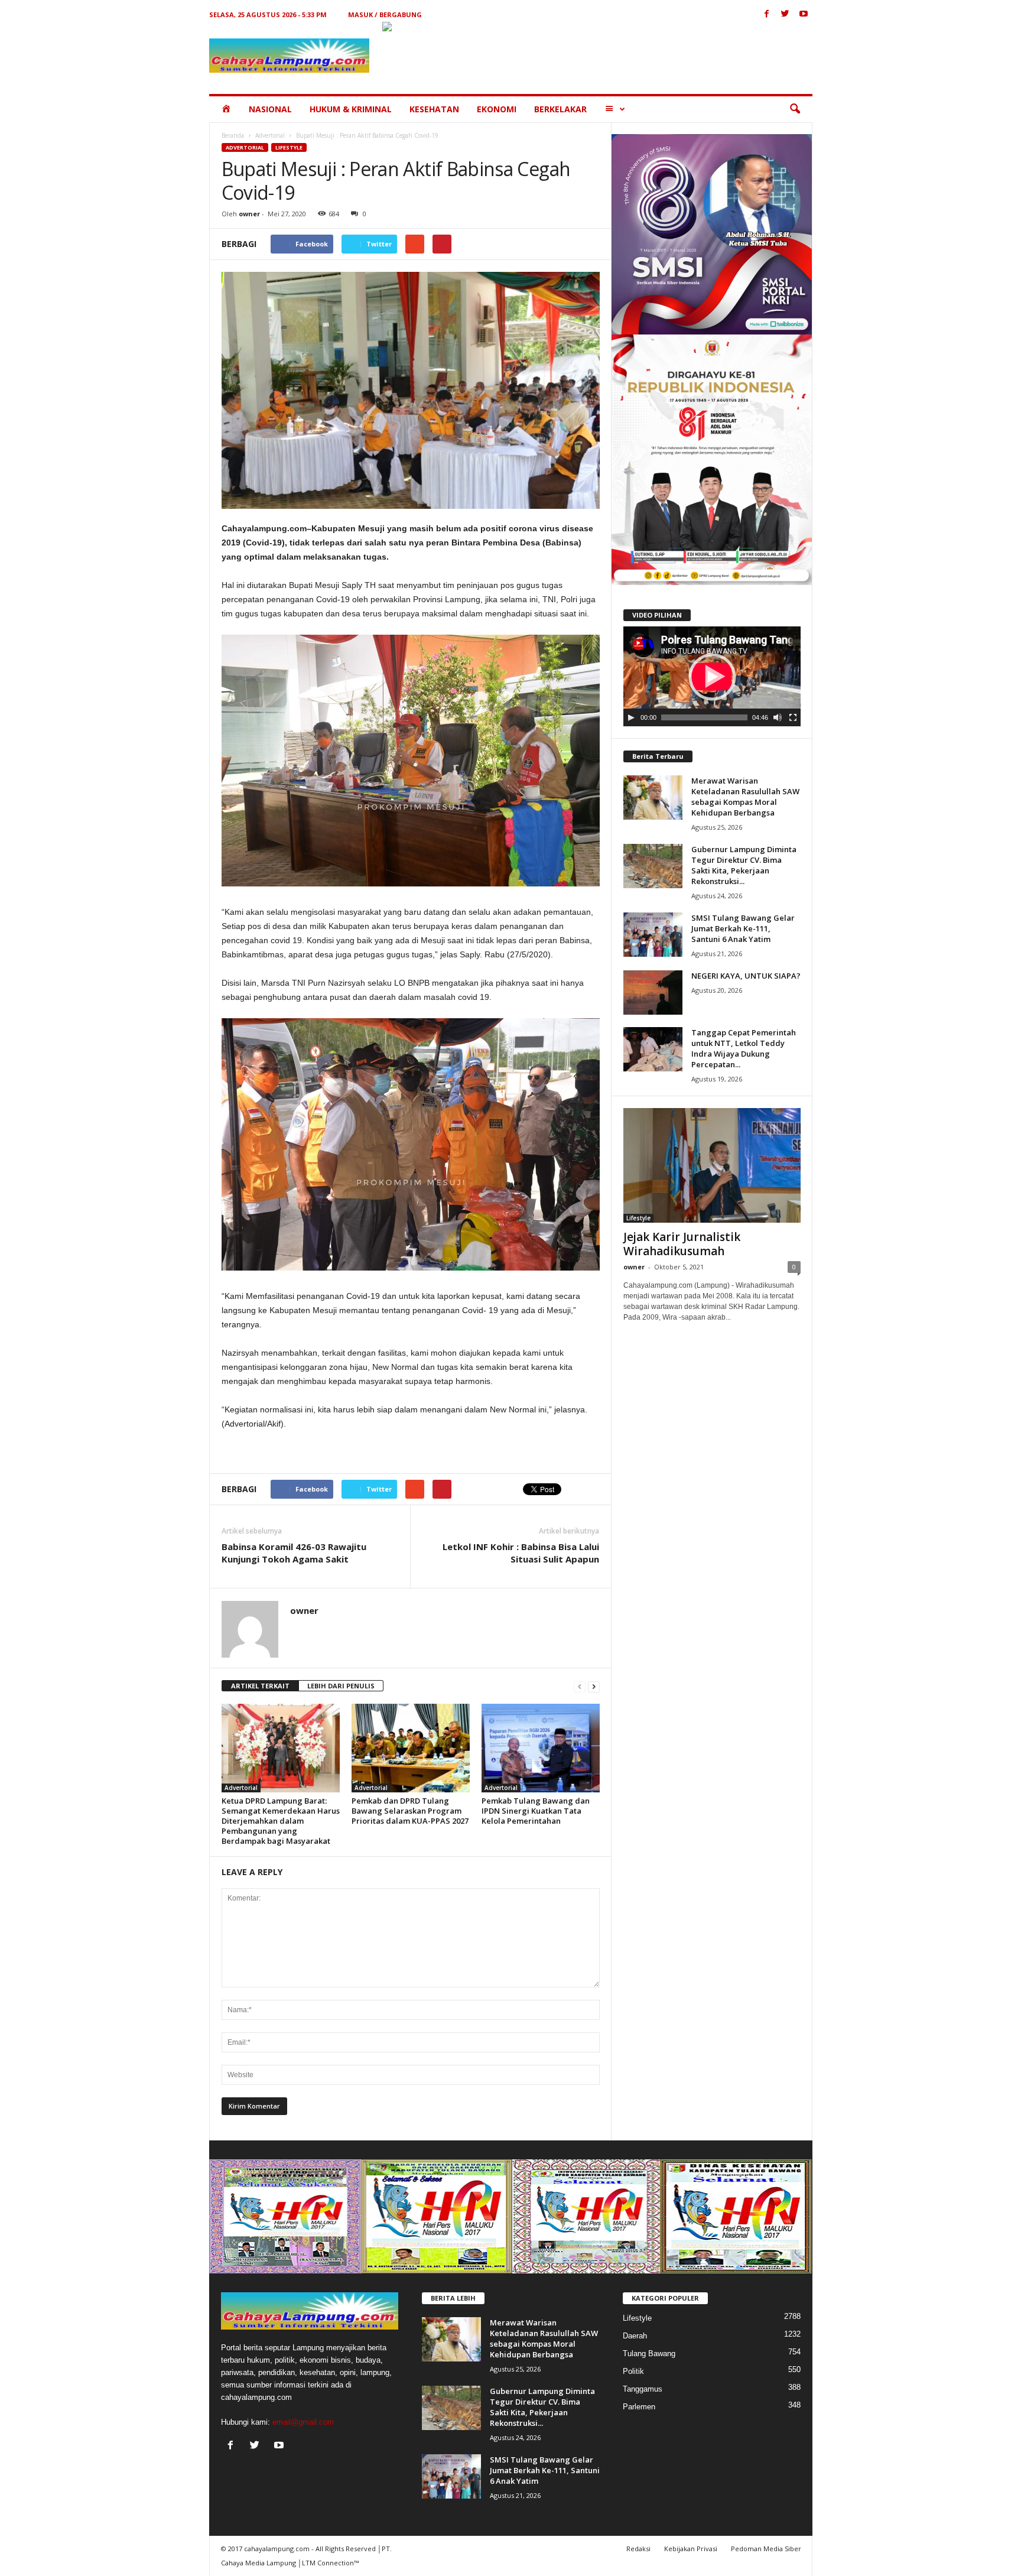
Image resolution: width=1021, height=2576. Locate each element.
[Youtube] (804, 14)
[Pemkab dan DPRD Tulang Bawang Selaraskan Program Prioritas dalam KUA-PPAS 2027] (411, 1748)
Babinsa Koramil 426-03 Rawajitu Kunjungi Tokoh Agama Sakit (294, 1553)
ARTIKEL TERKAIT (260, 1686)
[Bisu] (778, 717)
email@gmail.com (303, 2422)
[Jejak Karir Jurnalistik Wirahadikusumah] (712, 1165)
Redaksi (638, 2549)
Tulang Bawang (649, 2354)
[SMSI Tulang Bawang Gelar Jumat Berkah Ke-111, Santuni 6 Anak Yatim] (653, 935)
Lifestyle (289, 147)
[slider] (704, 717)
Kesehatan (434, 109)
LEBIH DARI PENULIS (341, 1686)
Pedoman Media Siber (766, 2549)
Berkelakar (560, 109)
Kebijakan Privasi (691, 2549)
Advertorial (270, 135)
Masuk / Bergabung (385, 14)
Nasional (270, 109)
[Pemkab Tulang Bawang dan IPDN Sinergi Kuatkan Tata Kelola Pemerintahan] (541, 1748)
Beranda (233, 135)
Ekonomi (497, 109)
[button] (795, 109)
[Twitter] (785, 14)
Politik (633, 2371)
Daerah (635, 2336)
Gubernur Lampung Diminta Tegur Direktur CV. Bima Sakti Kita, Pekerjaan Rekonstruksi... (744, 865)
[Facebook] (767, 14)
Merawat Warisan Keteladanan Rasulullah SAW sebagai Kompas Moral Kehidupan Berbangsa (745, 797)
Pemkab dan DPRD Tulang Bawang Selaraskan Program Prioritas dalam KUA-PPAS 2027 (410, 1811)
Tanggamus (643, 2389)
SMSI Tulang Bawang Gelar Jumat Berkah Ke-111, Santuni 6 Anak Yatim (743, 928)
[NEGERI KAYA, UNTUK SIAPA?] (653, 993)
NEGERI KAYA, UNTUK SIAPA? (746, 976)
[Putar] (631, 717)
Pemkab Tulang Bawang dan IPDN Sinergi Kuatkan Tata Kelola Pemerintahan (536, 1811)
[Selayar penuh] (793, 717)
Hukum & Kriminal (351, 109)
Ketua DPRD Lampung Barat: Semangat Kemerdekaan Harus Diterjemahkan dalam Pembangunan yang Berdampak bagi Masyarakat (281, 1821)
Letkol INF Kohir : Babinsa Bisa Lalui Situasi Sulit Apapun (521, 1553)
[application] (712, 677)
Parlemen (639, 2407)
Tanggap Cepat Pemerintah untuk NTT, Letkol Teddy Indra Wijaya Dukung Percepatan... (744, 1048)
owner (249, 214)
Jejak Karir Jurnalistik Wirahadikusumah (682, 1244)
